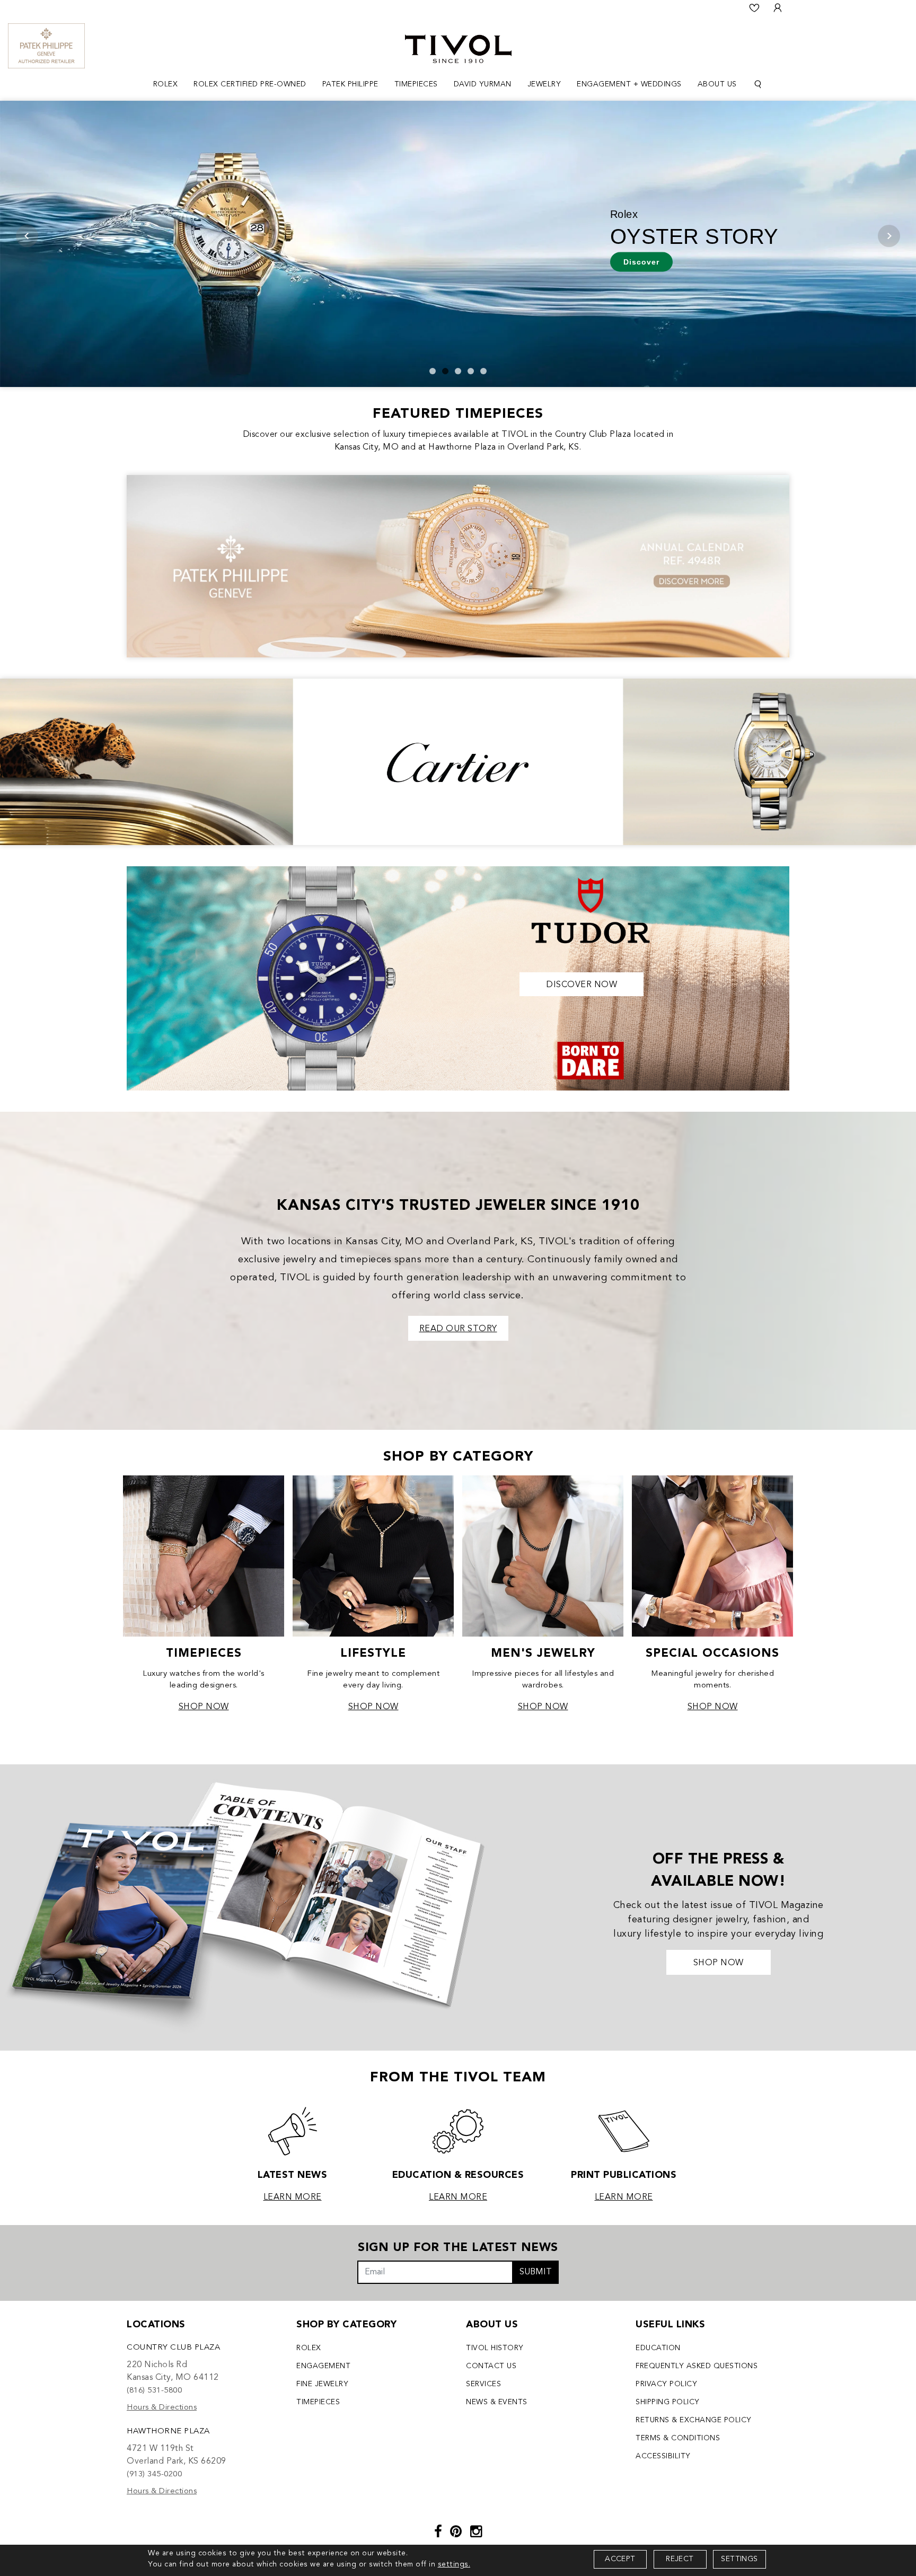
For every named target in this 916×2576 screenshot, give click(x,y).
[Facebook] (438, 2533)
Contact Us (491, 2366)
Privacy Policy (666, 2384)
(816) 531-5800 (154, 2391)
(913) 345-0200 (154, 2474)
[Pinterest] (456, 2533)
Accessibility (663, 2456)
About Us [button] (717, 84)
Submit (536, 2272)
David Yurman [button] (483, 84)
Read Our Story (458, 1329)
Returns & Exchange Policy (694, 2420)
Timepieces (318, 2402)
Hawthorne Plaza (168, 2432)
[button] (433, 371)
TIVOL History (495, 2348)
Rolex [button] (166, 84)
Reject (680, 2559)
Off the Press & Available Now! (718, 1871)
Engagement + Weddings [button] (629, 84)
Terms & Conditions (678, 2438)
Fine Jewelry (322, 2384)
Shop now (719, 1963)
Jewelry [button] (544, 84)
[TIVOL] (458, 48)
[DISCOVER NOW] (458, 977)
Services (483, 2384)
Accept (620, 2559)
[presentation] (27, 236)
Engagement (323, 2366)
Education (658, 2348)
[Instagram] (476, 2533)
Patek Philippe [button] (350, 84)
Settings (739, 2559)
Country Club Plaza (173, 2348)
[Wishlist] (754, 8)
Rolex (309, 2348)
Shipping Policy (668, 2402)
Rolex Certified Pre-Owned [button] (250, 84)
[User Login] (778, 8)
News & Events (497, 2402)
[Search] (758, 85)
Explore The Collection (213, 261)
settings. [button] (454, 2564)
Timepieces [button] (416, 84)
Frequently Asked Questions (697, 2366)
